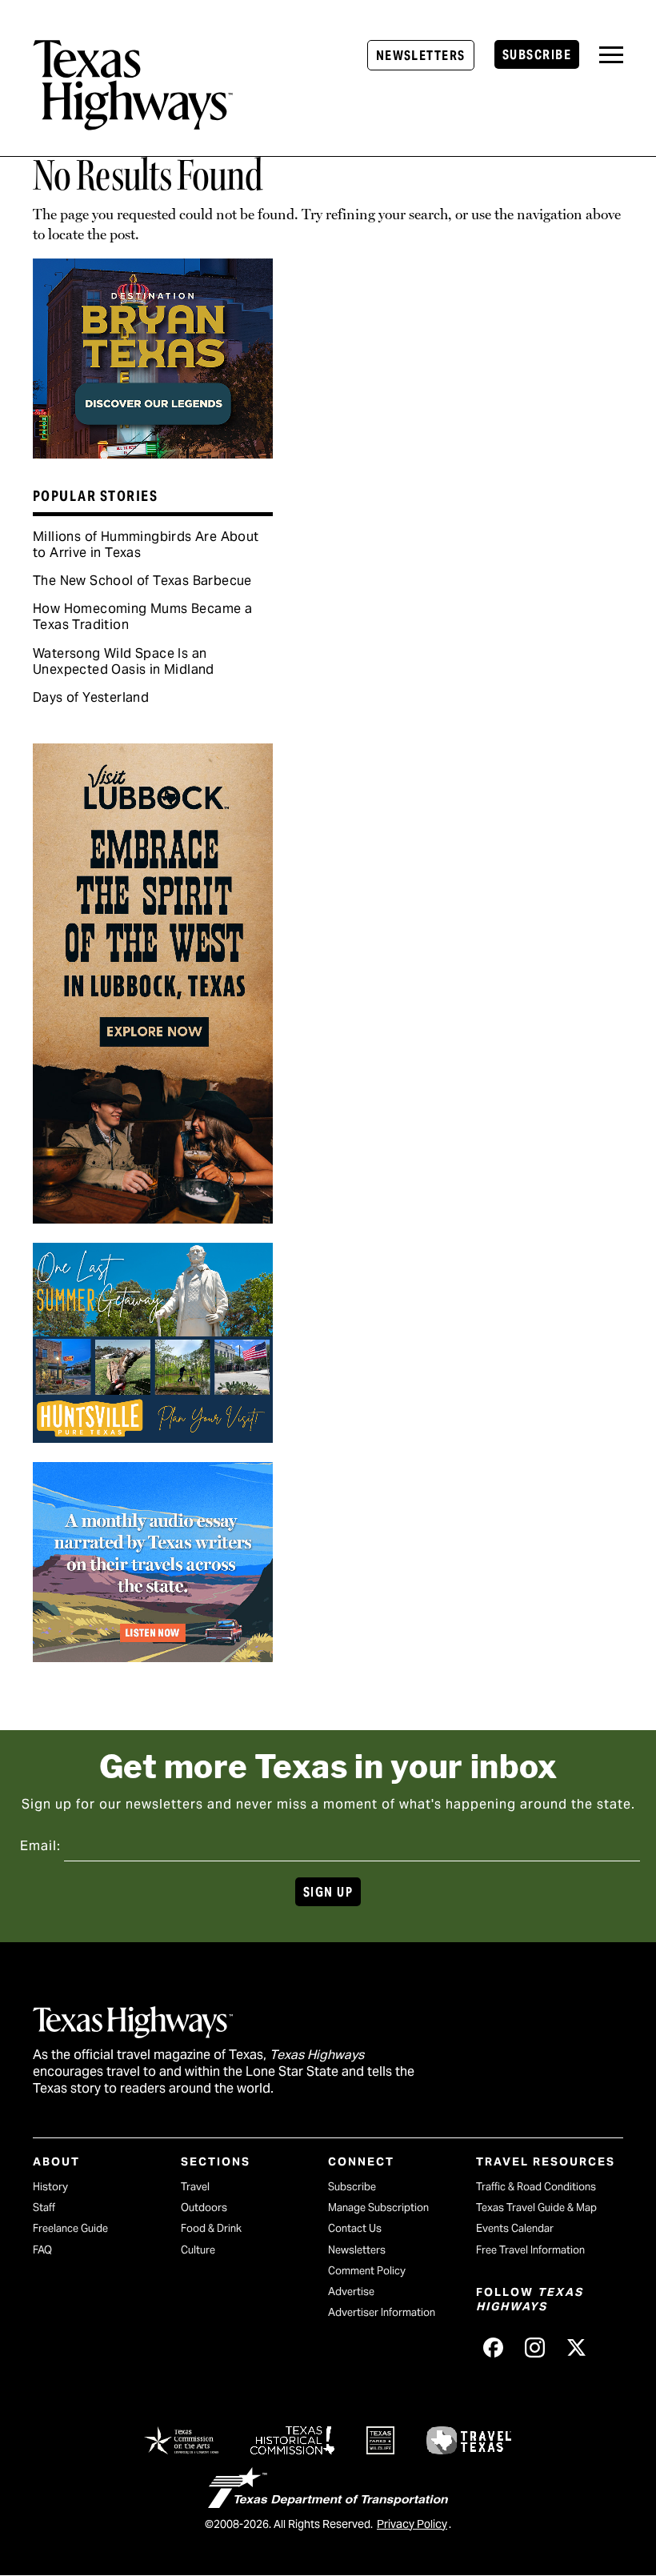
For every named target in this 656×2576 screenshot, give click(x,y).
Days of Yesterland (91, 697)
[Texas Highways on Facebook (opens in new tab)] (494, 2347)
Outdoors (204, 2207)
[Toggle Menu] (611, 55)
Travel (195, 2187)
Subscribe (537, 55)
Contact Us (355, 2228)
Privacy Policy (412, 2524)
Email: (40, 1846)
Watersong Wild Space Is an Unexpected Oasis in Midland (124, 661)
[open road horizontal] (153, 1657)
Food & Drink (211, 2228)
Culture (198, 2250)
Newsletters (421, 56)
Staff (44, 2207)
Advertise (351, 2292)
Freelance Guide (70, 2228)
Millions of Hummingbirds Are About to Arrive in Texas (146, 545)
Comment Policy (367, 2271)
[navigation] (611, 55)
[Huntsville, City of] (153, 1437)
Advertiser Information (382, 2312)
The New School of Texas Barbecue (142, 581)
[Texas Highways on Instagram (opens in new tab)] (535, 2347)
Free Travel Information (530, 2250)
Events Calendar (515, 2228)
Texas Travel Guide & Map (536, 2207)
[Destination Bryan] (153, 453)
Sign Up (328, 1892)
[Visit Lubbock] (153, 1218)
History (50, 2187)
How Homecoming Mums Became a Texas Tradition (142, 617)
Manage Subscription (378, 2207)
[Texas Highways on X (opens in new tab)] (577, 2347)
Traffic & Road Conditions (536, 2187)
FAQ (42, 2250)
